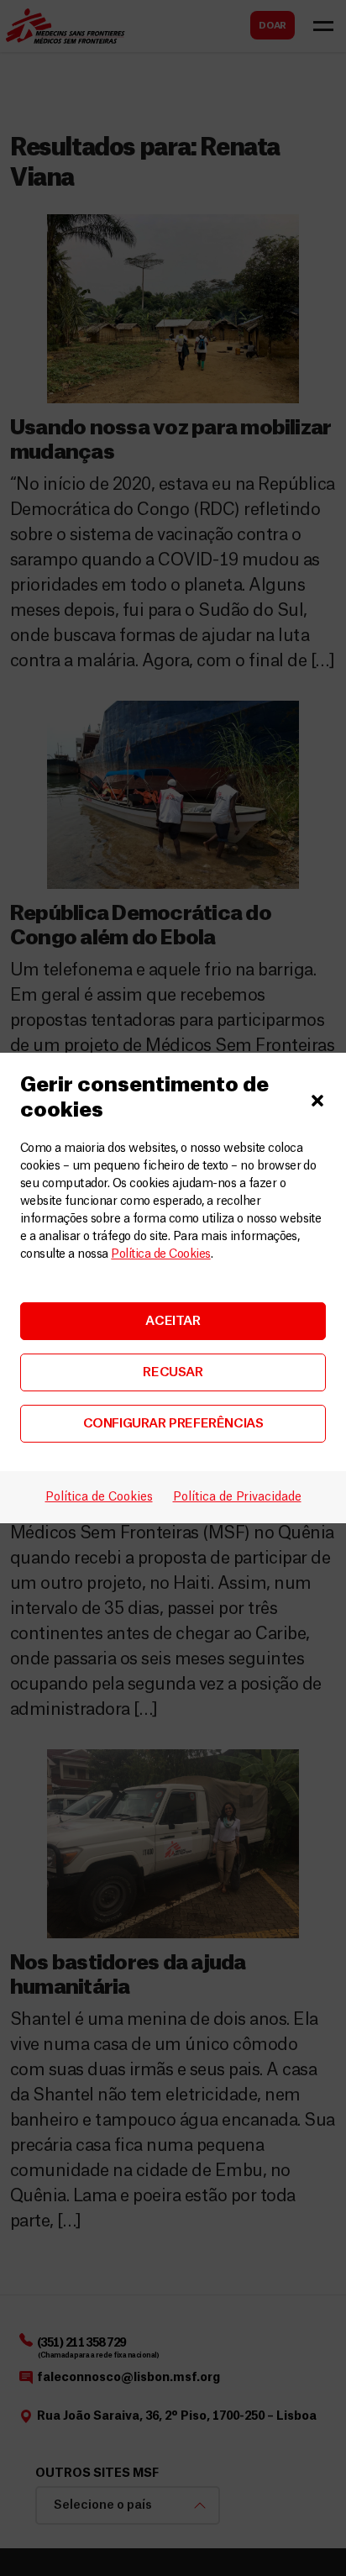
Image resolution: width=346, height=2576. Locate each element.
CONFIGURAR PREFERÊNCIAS (173, 1424)
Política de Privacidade (237, 1497)
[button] (317, 1098)
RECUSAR (173, 1372)
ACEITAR (173, 1321)
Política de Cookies (160, 1254)
